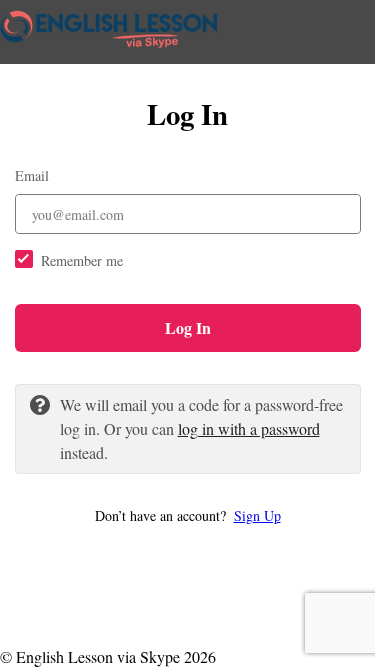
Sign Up (257, 515)
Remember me (82, 260)
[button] (188, 515)
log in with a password (249, 428)
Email (32, 175)
